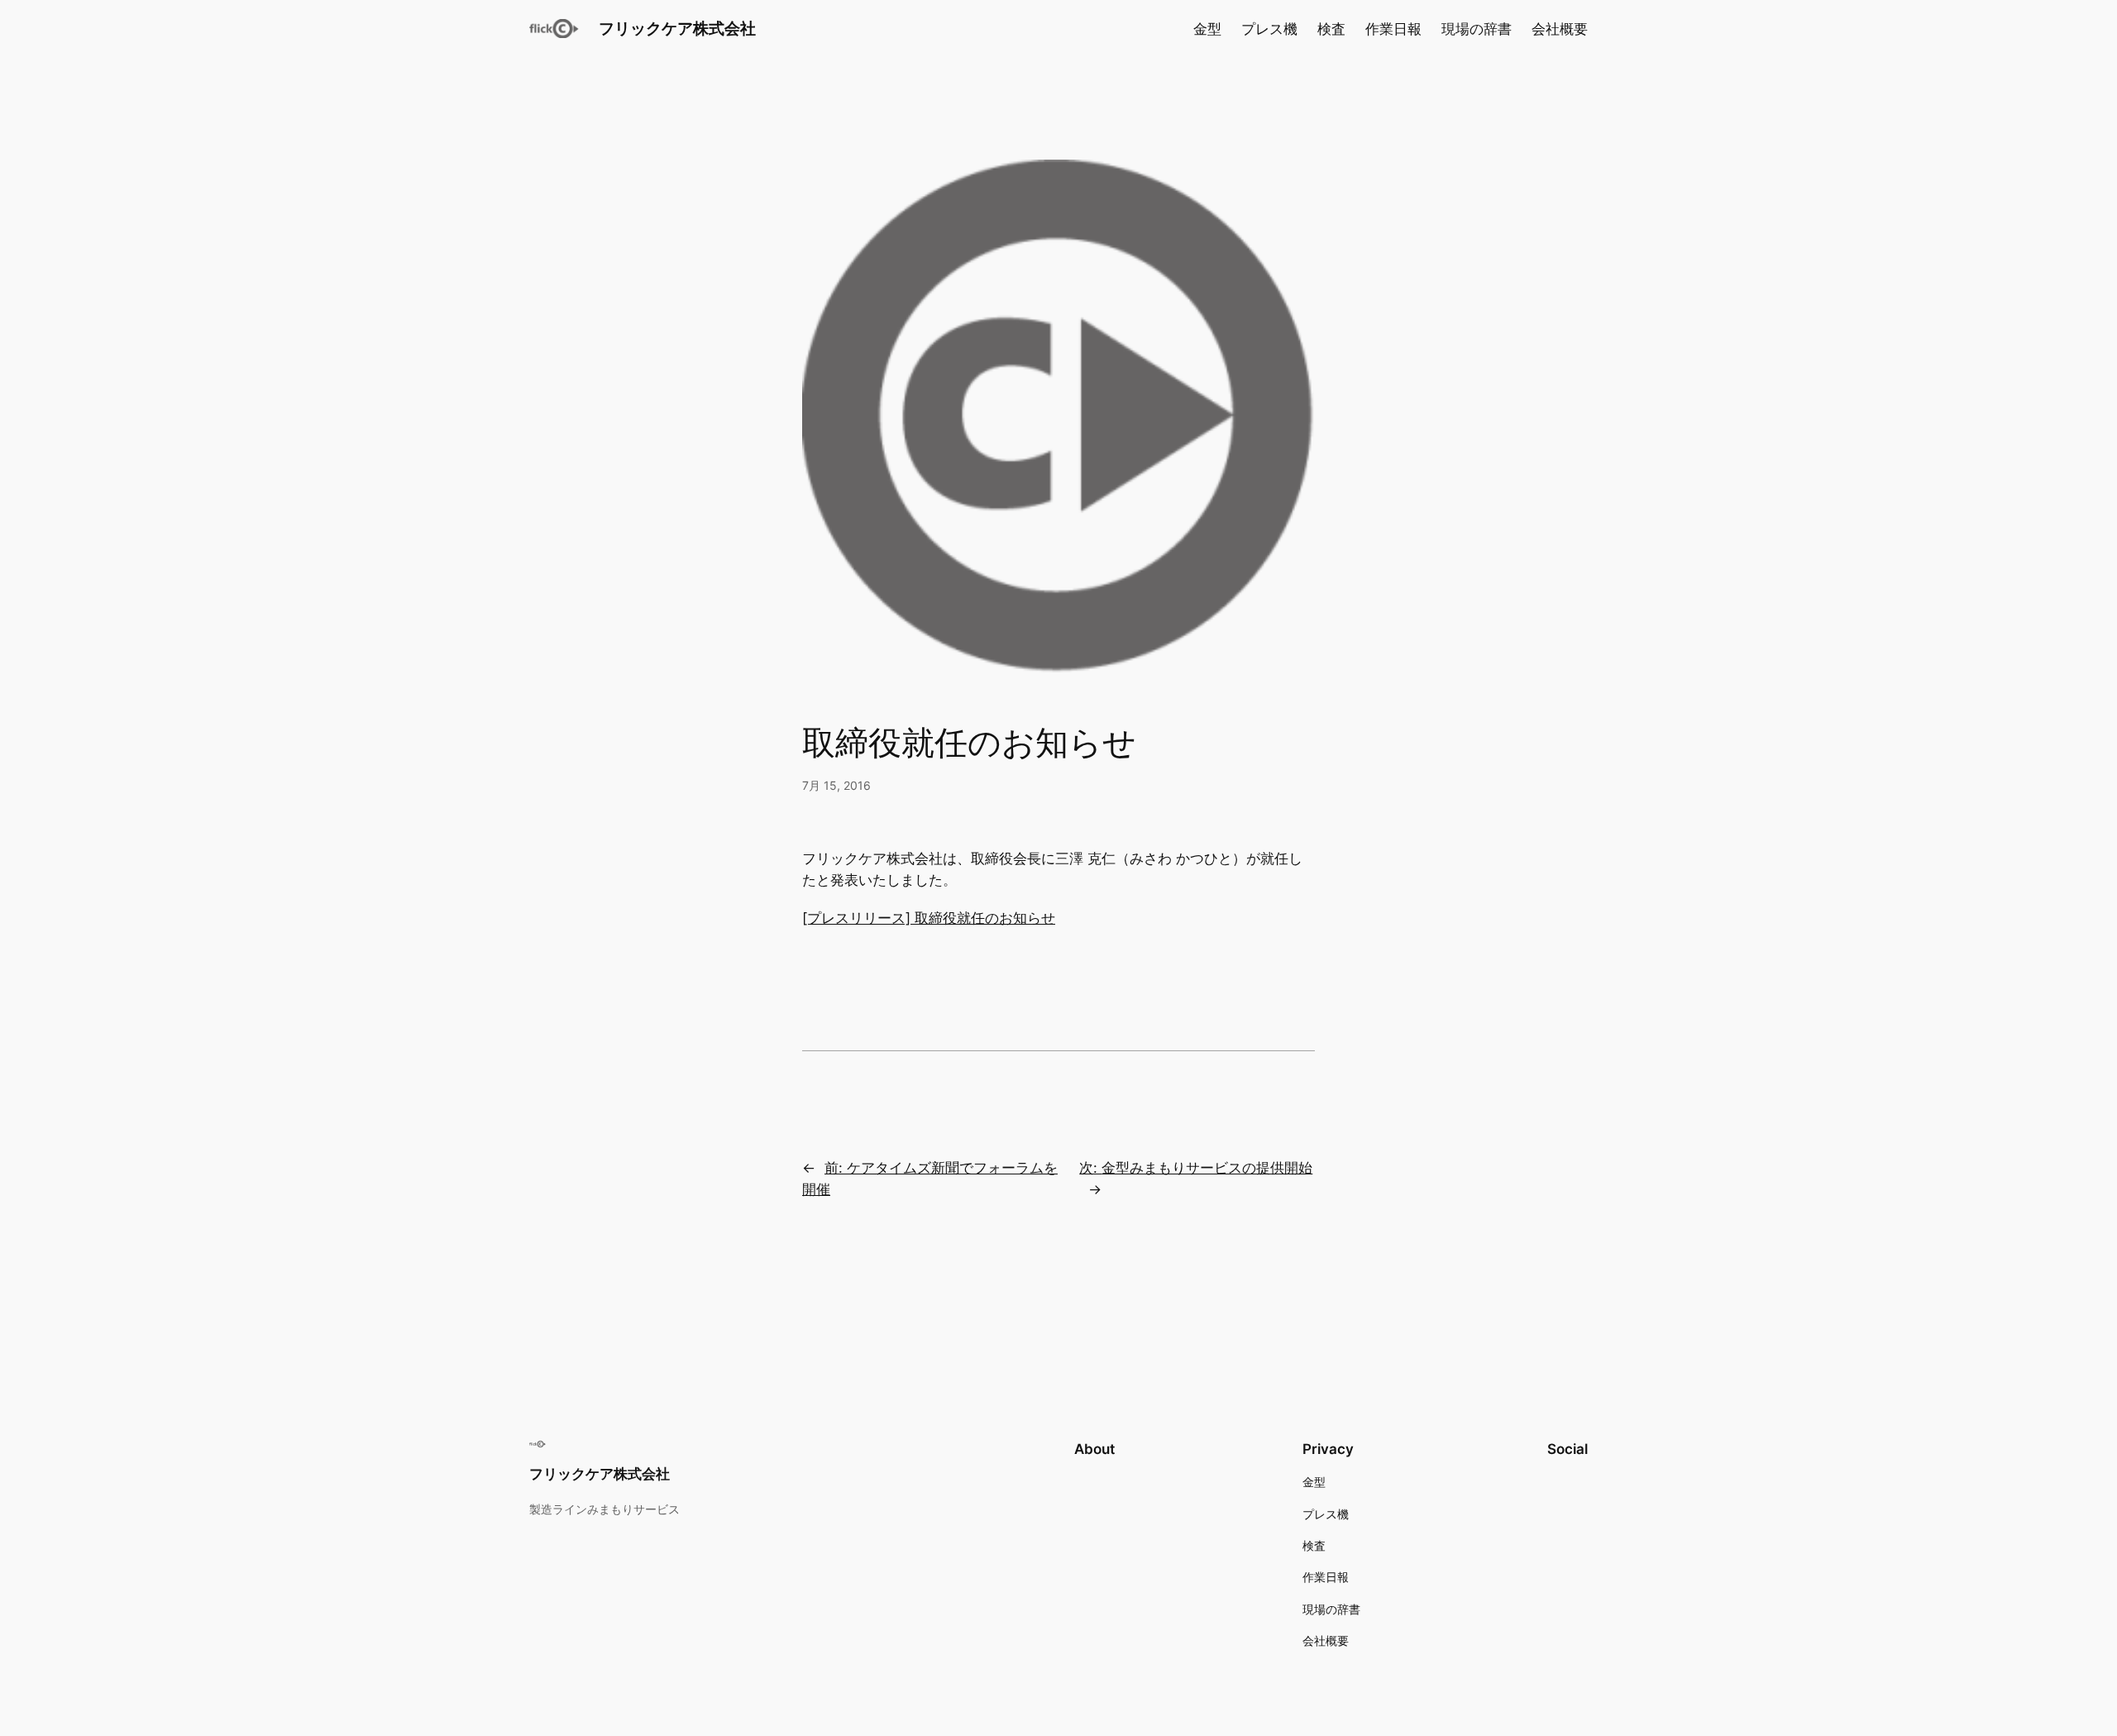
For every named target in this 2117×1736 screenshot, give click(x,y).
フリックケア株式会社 (677, 28)
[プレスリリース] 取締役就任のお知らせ (929, 918)
